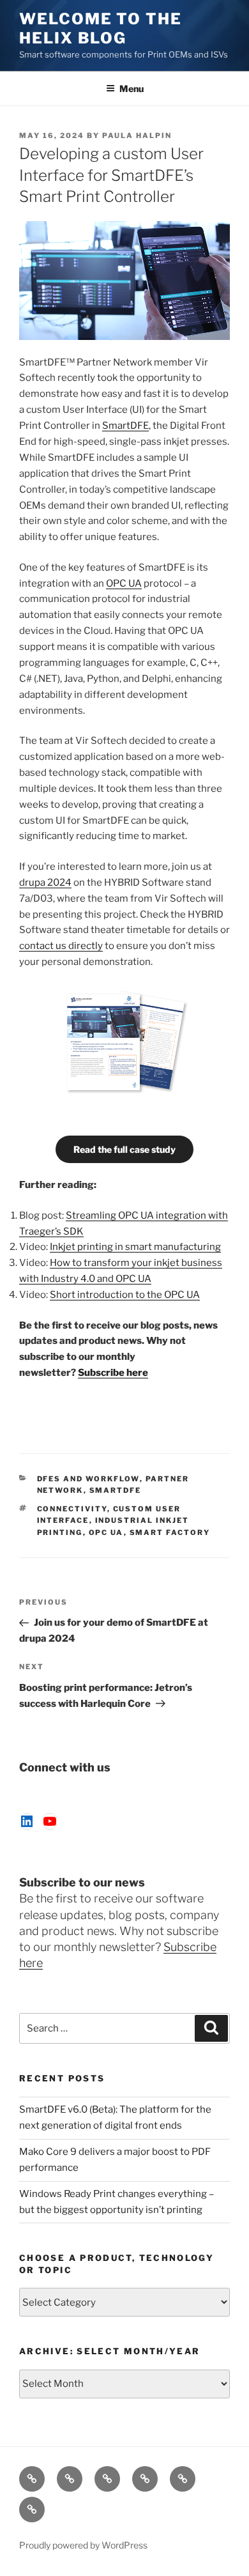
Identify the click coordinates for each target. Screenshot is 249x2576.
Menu (132, 89)
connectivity (72, 1509)
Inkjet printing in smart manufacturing (135, 1247)
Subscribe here (113, 1373)
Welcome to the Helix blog (101, 28)
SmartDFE (125, 426)
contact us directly (61, 946)
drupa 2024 (45, 883)
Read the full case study (124, 1149)
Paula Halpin (137, 135)
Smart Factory (170, 1532)
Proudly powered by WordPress (83, 2545)
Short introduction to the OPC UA (125, 1295)
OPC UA (124, 583)
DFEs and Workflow (88, 1479)
